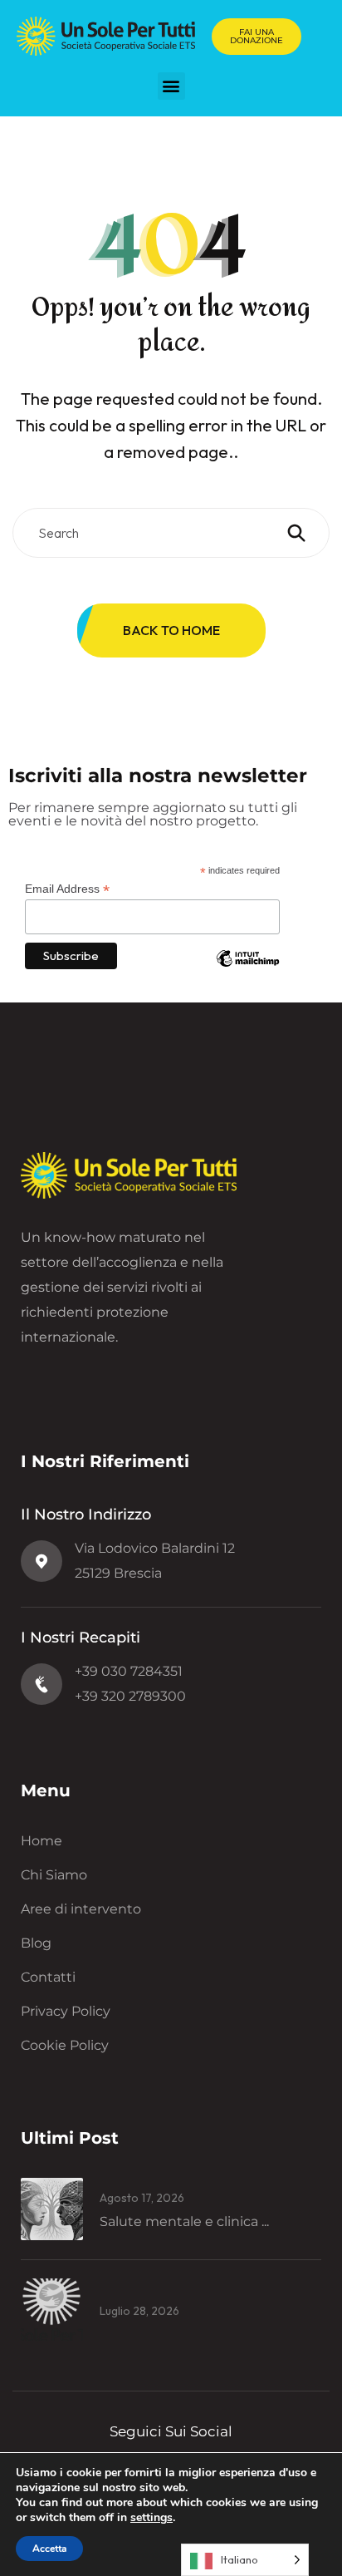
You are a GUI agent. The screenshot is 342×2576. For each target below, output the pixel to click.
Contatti (48, 1977)
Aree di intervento (81, 1909)
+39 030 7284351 (129, 1671)
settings (151, 2518)
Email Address (67, 889)
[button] (171, 86)
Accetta (49, 2549)
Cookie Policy (65, 2045)
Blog (36, 1943)
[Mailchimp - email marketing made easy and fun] (248, 971)
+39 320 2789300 (130, 1696)
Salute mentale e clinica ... (184, 2221)
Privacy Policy (66, 2011)
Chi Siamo (54, 1875)
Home (42, 1841)
